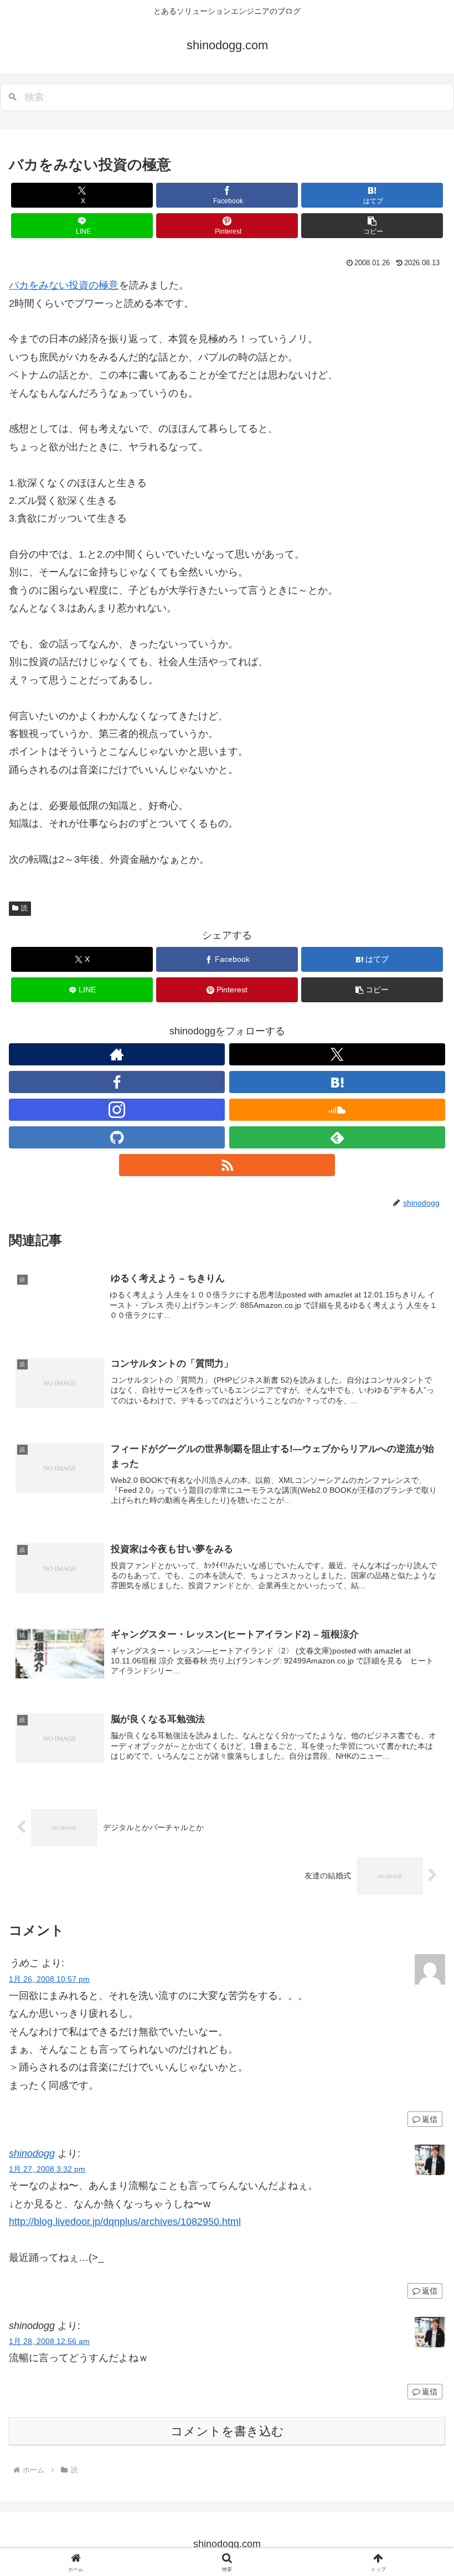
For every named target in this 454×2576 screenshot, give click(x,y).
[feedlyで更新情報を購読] (337, 1137)
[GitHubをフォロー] (117, 1137)
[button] (372, 226)
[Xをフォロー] (337, 1054)
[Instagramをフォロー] (117, 1110)
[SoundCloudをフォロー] (337, 1110)
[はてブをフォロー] (337, 1082)
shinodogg (32, 2153)
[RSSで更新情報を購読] (227, 1165)
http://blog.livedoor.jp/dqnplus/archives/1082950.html (125, 2222)
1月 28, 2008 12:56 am (49, 2341)
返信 (430, 2119)
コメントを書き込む (227, 2431)
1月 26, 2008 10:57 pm (49, 1979)
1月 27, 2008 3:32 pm (47, 2169)
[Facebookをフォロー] (117, 1082)
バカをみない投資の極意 (64, 285)
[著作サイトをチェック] (117, 1054)
